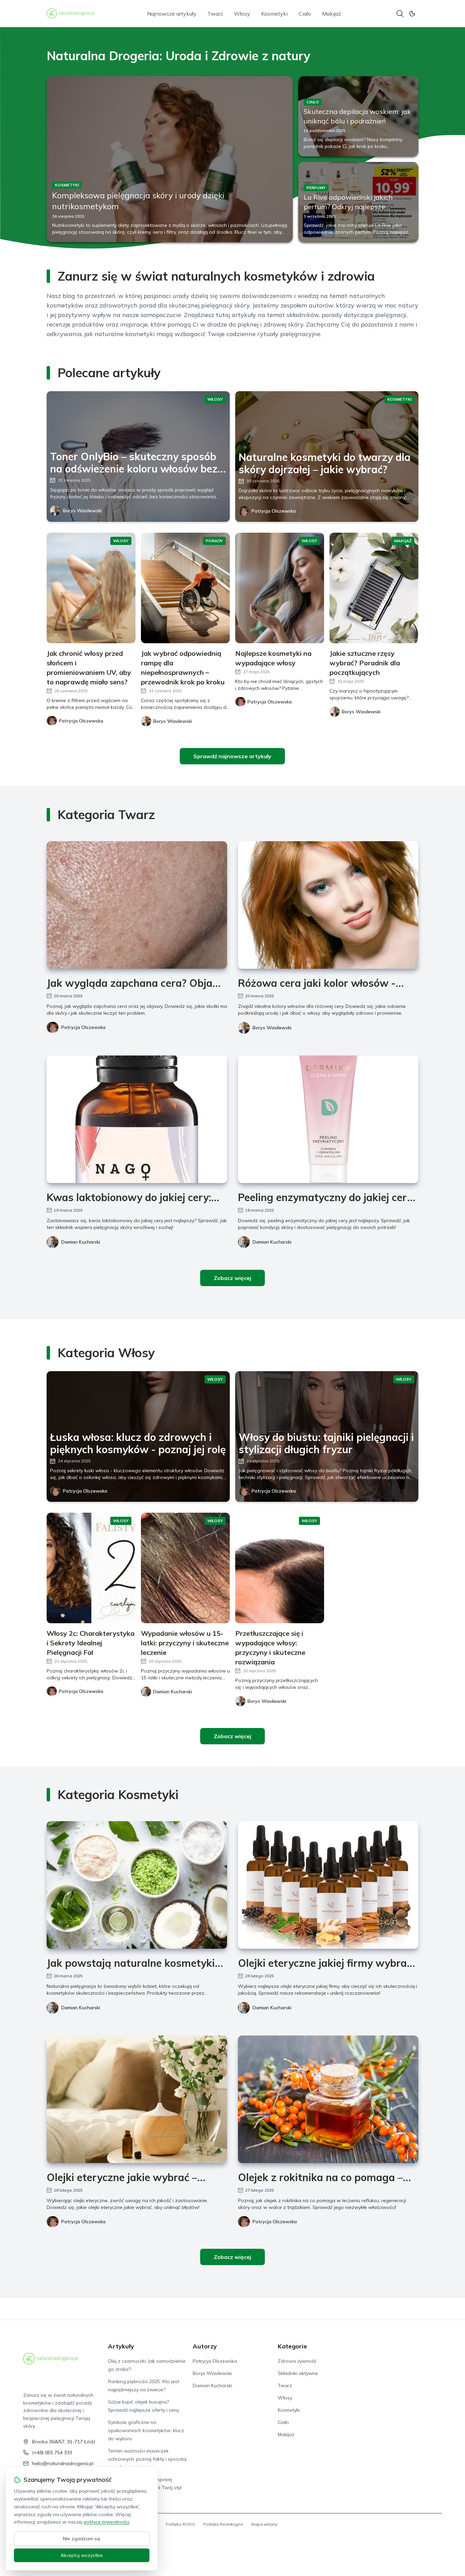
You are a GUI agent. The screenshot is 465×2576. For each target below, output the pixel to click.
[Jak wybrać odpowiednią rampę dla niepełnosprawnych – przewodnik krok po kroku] (185, 588)
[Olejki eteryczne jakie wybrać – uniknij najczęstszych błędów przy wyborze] (137, 2099)
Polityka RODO (180, 2524)
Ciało (305, 14)
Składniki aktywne (298, 2373)
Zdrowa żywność (297, 2361)
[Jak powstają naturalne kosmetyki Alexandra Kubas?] (137, 1885)
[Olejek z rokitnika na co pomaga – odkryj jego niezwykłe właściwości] (328, 2099)
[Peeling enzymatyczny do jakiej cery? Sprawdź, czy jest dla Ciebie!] (328, 1119)
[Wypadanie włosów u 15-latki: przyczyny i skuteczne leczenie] (185, 1568)
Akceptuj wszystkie (82, 2555)
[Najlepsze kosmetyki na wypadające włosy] (280, 588)
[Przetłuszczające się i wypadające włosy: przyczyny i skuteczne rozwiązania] (280, 1568)
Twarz (215, 14)
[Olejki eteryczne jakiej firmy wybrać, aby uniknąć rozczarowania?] (328, 1885)
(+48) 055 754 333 (52, 2453)
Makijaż (332, 14)
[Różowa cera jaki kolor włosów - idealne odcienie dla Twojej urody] (328, 905)
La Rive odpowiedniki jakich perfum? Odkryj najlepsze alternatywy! (348, 207)
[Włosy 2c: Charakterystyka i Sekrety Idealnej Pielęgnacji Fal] (91, 1568)
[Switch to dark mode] (412, 14)
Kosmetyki (274, 14)
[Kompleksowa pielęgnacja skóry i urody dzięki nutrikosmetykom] (170, 159)
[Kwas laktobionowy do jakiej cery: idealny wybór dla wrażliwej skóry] (137, 1119)
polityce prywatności (107, 2522)
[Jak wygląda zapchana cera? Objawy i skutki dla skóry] (137, 905)
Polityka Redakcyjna (223, 2524)
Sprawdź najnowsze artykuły (232, 756)
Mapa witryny (264, 2524)
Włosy (242, 14)
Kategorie (292, 2346)
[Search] (400, 14)
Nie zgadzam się (82, 2539)
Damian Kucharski (81, 1242)
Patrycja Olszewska (274, 511)
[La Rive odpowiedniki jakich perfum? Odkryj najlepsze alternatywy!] (358, 202)
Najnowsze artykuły (172, 14)
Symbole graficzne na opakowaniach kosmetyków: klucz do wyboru (146, 2430)
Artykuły (121, 2346)
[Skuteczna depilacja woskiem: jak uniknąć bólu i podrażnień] (358, 116)
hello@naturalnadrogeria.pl (63, 2463)
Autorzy (205, 2346)
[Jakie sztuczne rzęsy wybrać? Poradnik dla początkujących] (374, 588)
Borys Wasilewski (82, 511)
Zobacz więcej (233, 1278)
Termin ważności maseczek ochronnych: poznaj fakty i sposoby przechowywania (147, 2459)
